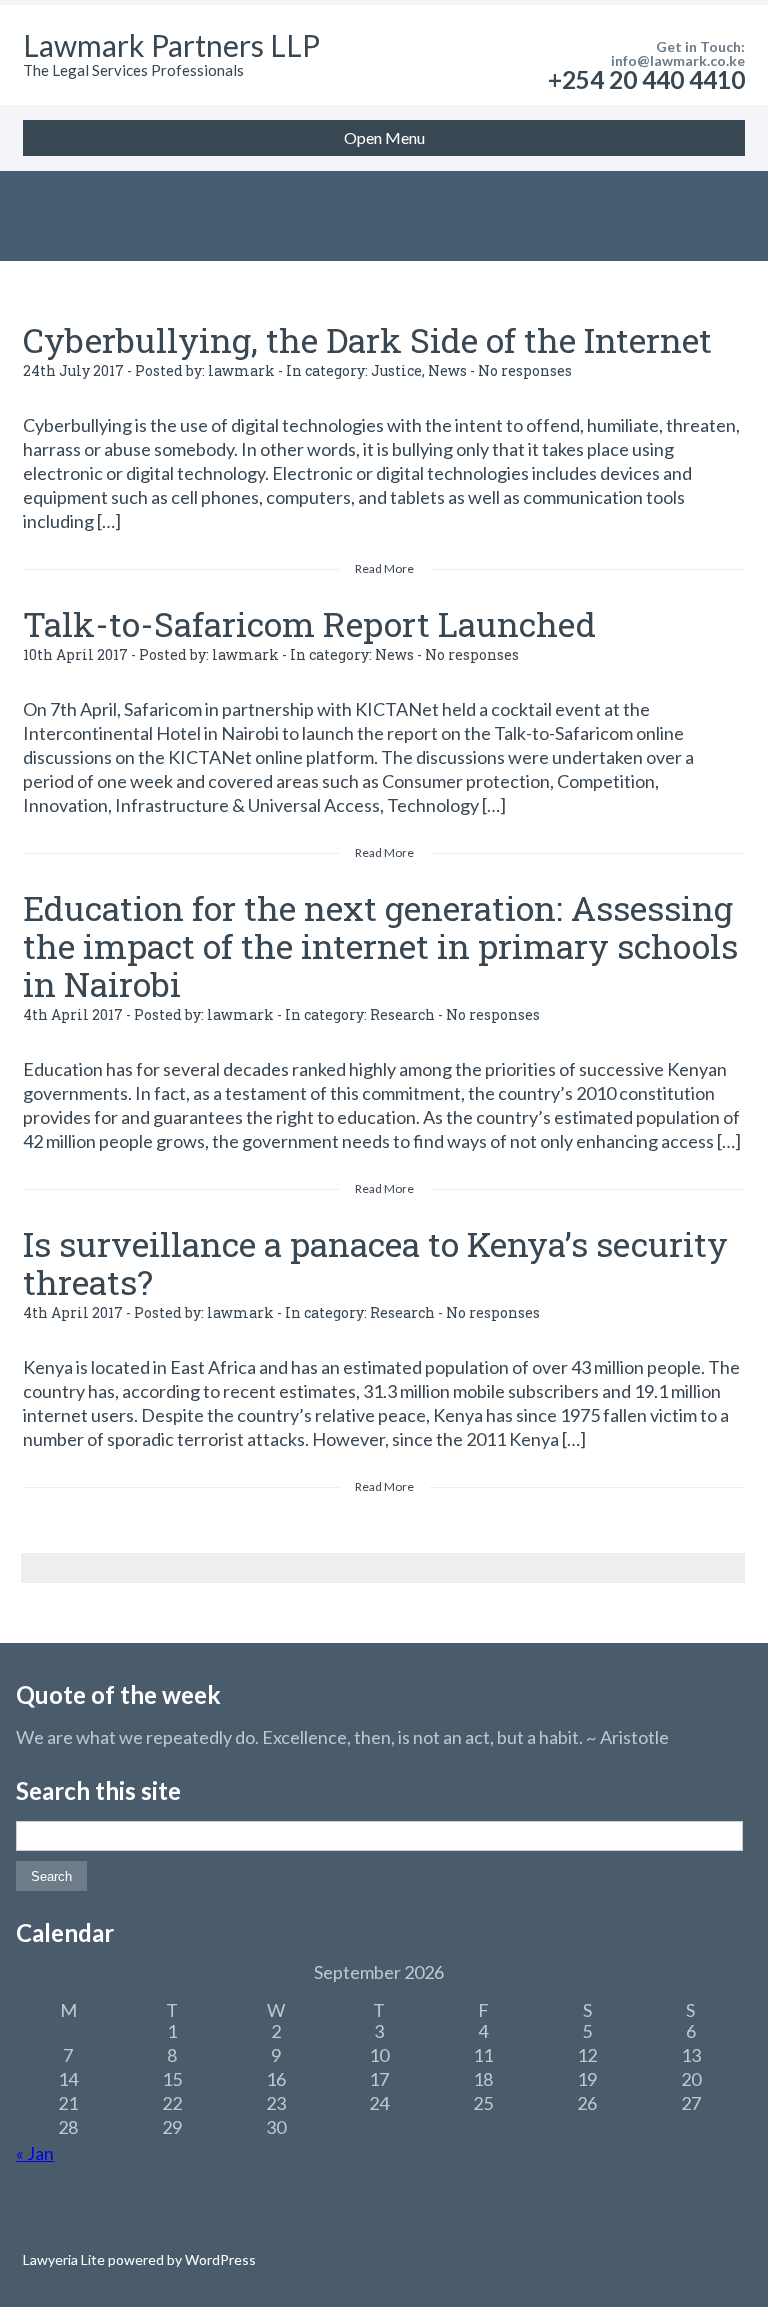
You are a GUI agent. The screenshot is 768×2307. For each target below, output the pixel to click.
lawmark (241, 370)
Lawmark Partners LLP (171, 45)
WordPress (219, 2259)
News (447, 370)
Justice (396, 370)
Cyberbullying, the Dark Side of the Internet (367, 339)
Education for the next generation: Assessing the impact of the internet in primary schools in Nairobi (380, 945)
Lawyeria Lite (65, 2259)
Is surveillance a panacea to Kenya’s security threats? (375, 1262)
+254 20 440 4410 (646, 79)
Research (402, 1014)
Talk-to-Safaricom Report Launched (309, 623)
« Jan (35, 2153)
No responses (525, 370)
